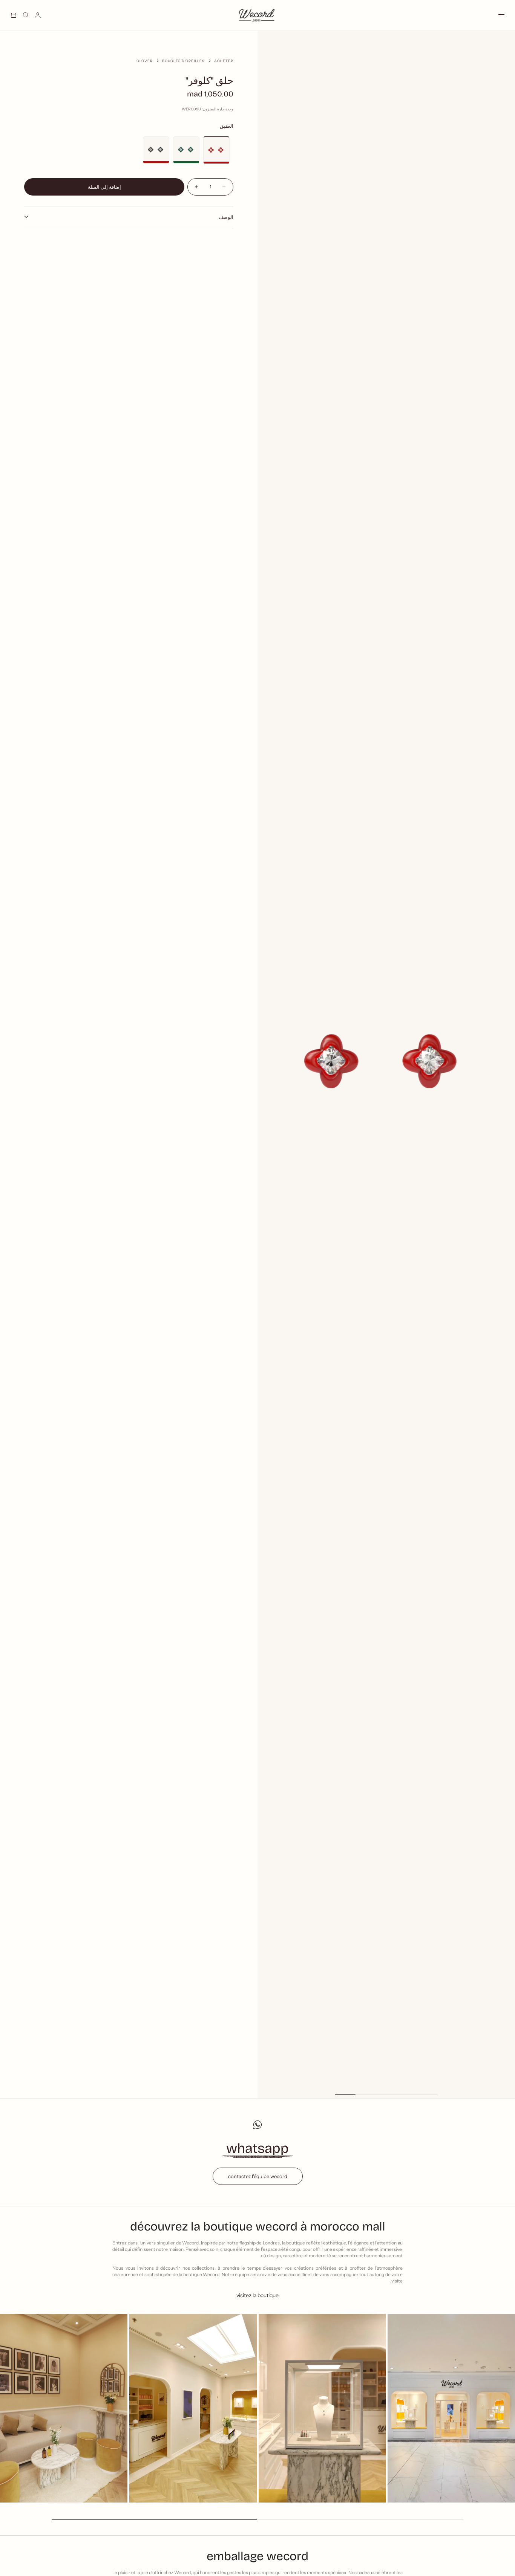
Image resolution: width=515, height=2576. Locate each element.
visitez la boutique (257, 2295)
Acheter (224, 61)
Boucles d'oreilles (183, 61)
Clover (144, 61)
